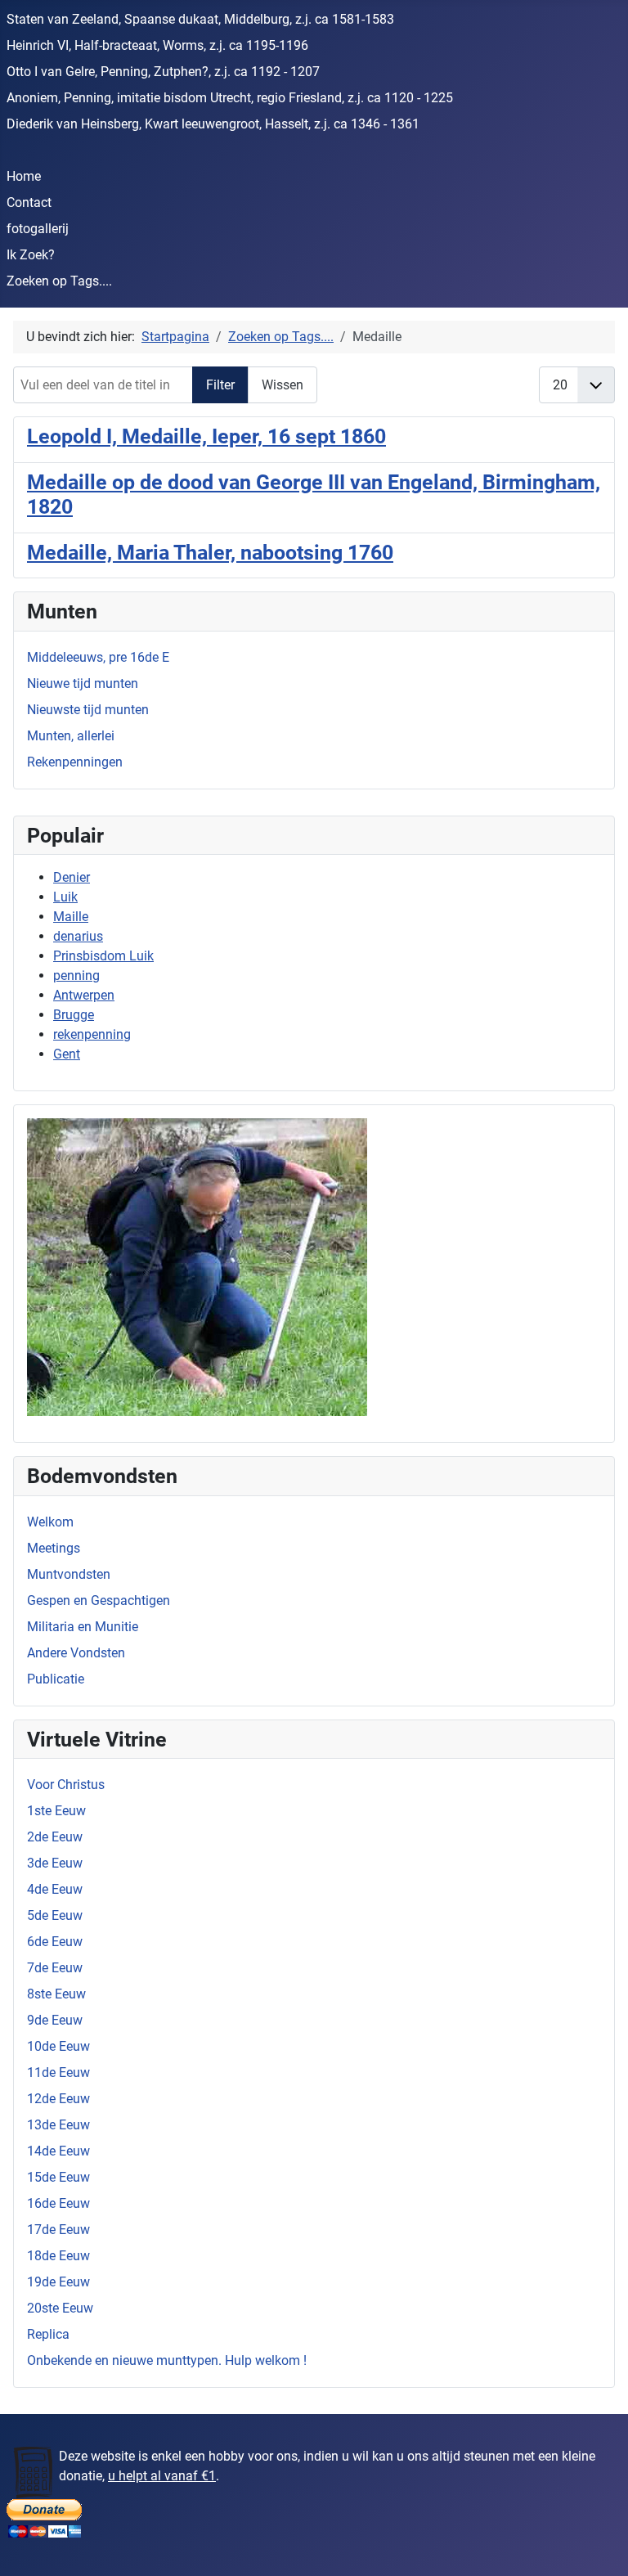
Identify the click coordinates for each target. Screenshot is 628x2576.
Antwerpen (84, 995)
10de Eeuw (58, 2046)
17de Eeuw (58, 2230)
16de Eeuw (58, 2203)
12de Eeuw (58, 2099)
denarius (78, 936)
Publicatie (56, 1679)
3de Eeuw (55, 1863)
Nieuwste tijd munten (88, 710)
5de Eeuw (55, 1915)
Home (24, 176)
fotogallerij (38, 229)
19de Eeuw (58, 2282)
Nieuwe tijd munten (83, 683)
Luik (65, 897)
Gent (67, 1054)
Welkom (50, 1522)
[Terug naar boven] (599, 2546)
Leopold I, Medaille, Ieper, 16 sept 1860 (206, 436)
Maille (71, 917)
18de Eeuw (58, 2256)
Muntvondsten (69, 1574)
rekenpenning (92, 1034)
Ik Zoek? (31, 255)
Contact (29, 202)
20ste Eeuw (60, 2308)
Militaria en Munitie (83, 1627)
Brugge (74, 1015)
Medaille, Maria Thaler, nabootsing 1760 (210, 552)
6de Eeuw (55, 1942)
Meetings (54, 1548)
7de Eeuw (55, 1968)
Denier (72, 877)
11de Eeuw (58, 2072)
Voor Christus (66, 1785)
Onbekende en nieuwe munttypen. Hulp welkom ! (167, 2360)
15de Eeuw (58, 2177)
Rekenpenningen (75, 762)
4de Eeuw (55, 1889)
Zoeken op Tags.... (59, 281)
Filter (220, 385)
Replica (48, 2334)
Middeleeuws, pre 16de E (98, 657)
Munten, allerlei (71, 736)
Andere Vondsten (76, 1653)
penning (76, 976)
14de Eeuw (58, 2151)
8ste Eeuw (56, 1994)
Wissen (283, 385)
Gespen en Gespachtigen (99, 1600)
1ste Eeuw (56, 1811)
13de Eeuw (58, 2125)
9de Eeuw (55, 2020)
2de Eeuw (55, 1837)
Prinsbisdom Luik (103, 956)
